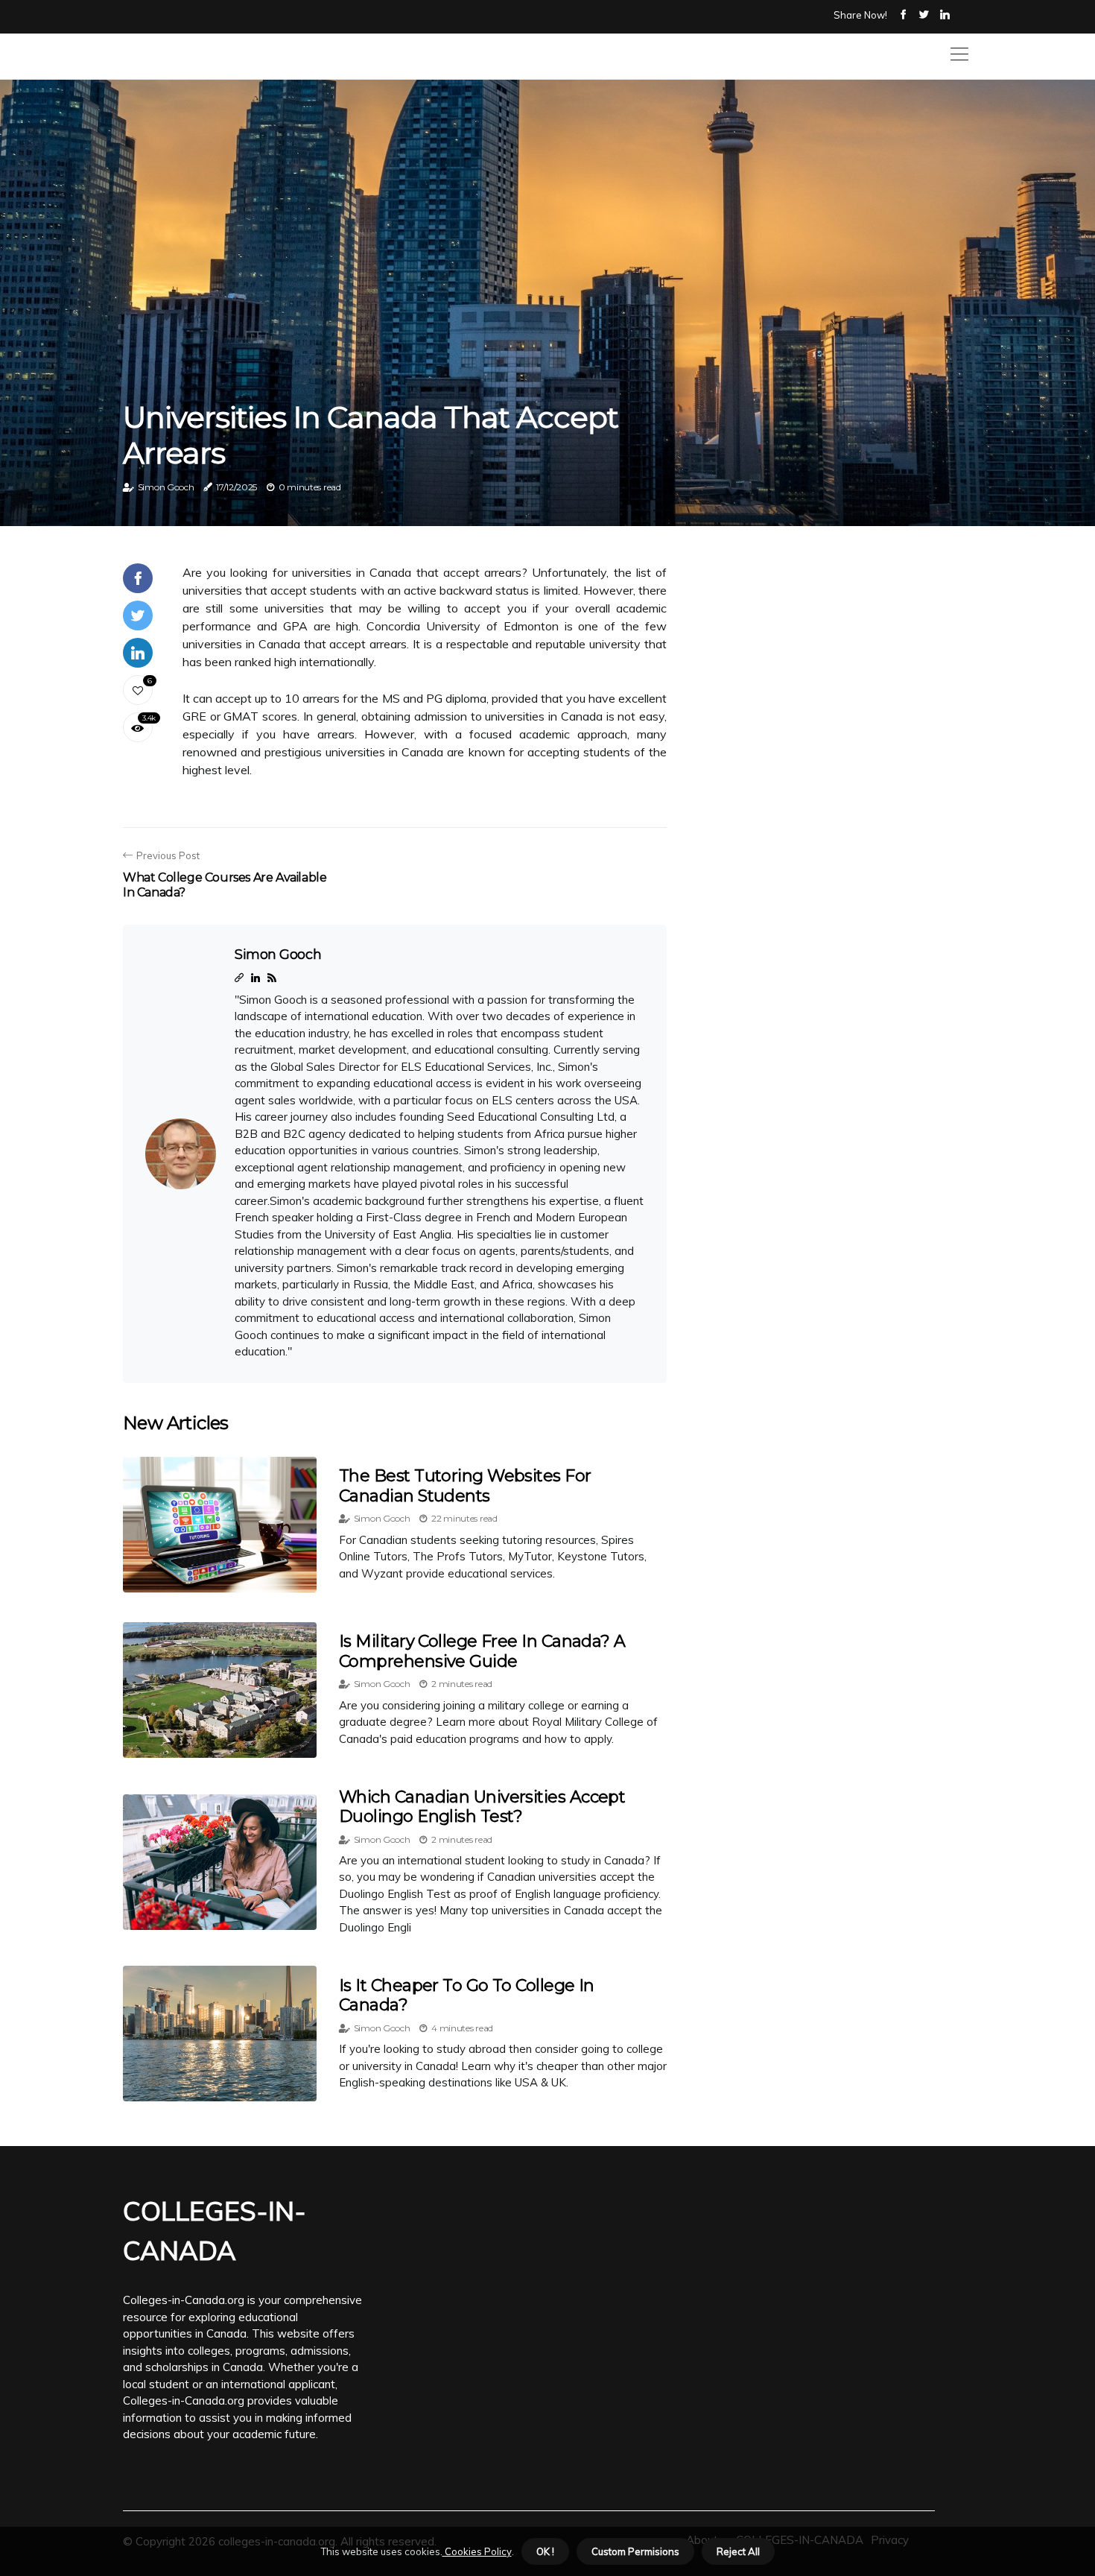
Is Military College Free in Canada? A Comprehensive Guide (482, 1651)
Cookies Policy (477, 2551)
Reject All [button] (738, 2551)
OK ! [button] (545, 2551)
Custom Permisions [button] (635, 2551)
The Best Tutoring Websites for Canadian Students (465, 1485)
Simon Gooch (166, 487)
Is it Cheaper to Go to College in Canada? (467, 1995)
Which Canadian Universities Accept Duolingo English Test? (482, 1807)
